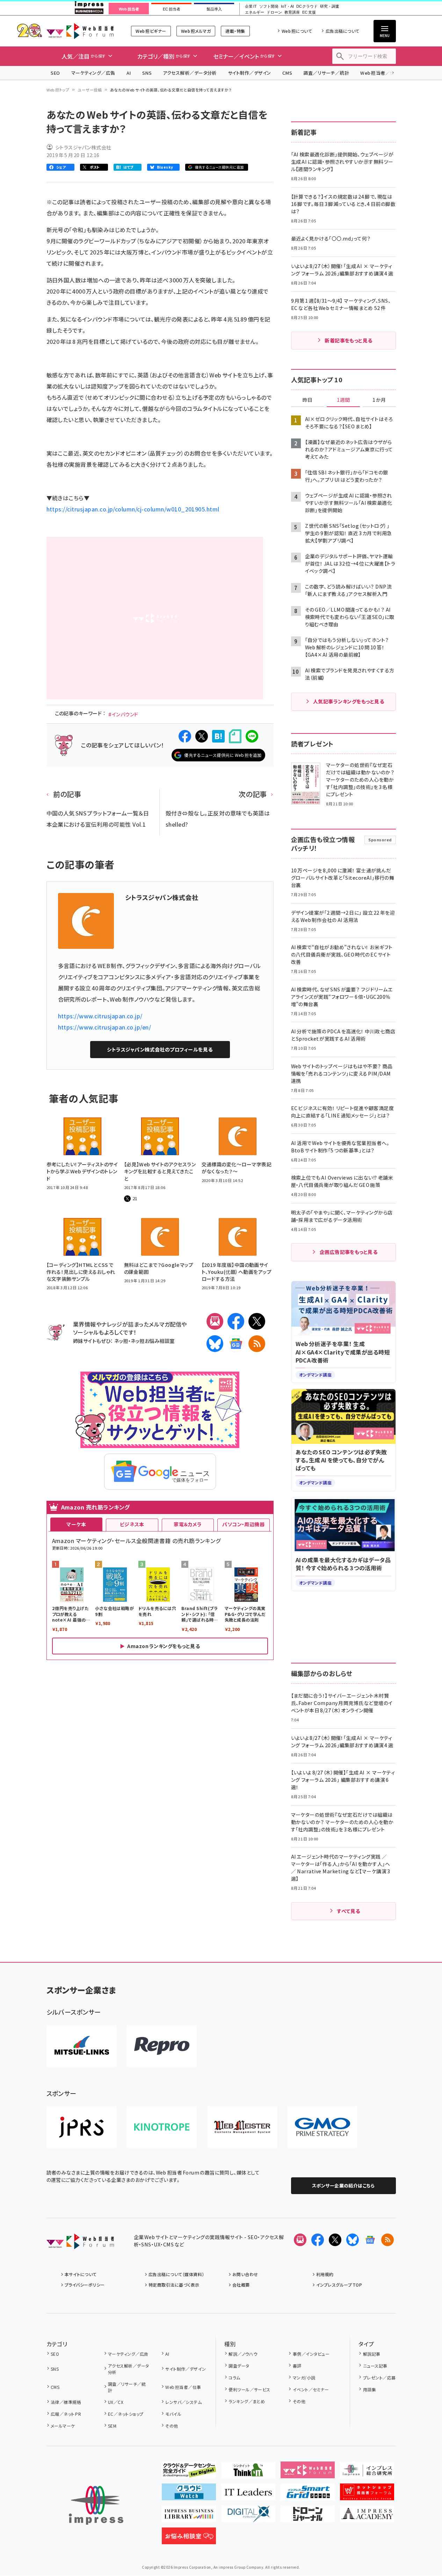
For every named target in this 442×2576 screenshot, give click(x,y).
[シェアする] (185, 736)
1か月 (379, 400)
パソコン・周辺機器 (243, 1524)
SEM (112, 2426)
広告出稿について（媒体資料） (176, 2274)
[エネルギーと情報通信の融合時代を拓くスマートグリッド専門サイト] (308, 2495)
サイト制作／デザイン (249, 73)
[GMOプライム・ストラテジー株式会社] (323, 2127)
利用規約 (325, 2274)
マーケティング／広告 (93, 73)
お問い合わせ (245, 2274)
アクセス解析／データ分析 (190, 73)
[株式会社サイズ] (242, 2127)
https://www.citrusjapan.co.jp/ (100, 1016)
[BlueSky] (215, 1344)
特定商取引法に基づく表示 (174, 2285)
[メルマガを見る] (300, 2240)
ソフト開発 (269, 6)
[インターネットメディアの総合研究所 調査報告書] (367, 2473)
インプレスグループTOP (339, 2285)
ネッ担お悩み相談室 (153, 1341)
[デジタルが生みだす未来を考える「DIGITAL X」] (248, 2517)
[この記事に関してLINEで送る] (252, 736)
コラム (234, 2378)
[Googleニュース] (236, 1344)
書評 (297, 2366)
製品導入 (214, 9)
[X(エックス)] (257, 1321)
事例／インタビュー (311, 2354)
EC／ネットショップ (126, 2414)
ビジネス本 (132, 1524)
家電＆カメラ (188, 1524)
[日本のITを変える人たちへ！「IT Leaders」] (248, 2495)
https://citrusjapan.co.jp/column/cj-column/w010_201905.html (133, 509)
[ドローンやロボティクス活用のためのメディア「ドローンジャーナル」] (308, 2517)
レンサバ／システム (183, 2402)
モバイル (173, 2414)
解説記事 (372, 2354)
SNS (147, 73)
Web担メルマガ (196, 31)
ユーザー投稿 (90, 90)
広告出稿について (342, 31)
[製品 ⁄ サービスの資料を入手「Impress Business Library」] (189, 2517)
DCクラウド (307, 6)
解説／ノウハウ (243, 2354)
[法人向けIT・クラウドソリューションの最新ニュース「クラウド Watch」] (189, 2495)
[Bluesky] (353, 2240)
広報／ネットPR (66, 2414)
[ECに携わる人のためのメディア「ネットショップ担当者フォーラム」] (367, 2495)
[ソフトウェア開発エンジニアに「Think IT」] (248, 2473)
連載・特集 (235, 31)
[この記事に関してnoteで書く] (235, 736)
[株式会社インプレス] (96, 2505)
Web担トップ (58, 90)
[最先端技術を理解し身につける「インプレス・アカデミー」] (367, 2517)
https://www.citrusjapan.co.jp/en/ (105, 1027)
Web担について (297, 31)
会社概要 (241, 2285)
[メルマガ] (215, 1321)
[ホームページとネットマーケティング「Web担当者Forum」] (308, 2473)
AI (129, 73)
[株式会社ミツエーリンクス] (81, 2046)
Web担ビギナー (151, 31)
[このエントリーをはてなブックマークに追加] (218, 736)
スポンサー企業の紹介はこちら (343, 2186)
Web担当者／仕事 (380, 73)
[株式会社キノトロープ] (162, 2127)
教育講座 (292, 12)
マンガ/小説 (304, 2378)
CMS (287, 73)
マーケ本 (76, 1524)
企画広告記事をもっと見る (349, 1252)
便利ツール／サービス (249, 2389)
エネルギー (255, 12)
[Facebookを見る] (318, 2240)
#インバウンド (123, 714)
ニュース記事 (375, 2366)
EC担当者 (171, 9)
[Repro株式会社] (162, 2046)
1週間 (343, 400)
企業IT (251, 6)
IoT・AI (287, 6)
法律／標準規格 (66, 2402)
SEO (55, 73)
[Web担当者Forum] (80, 2244)
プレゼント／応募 (379, 2378)
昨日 (307, 400)
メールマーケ (63, 2426)
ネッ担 (121, 1341)
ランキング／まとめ (247, 2401)
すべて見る (348, 1911)
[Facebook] (236, 1321)
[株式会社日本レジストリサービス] (81, 2127)
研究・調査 (330, 6)
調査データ (239, 2366)
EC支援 (309, 12)
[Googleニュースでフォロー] (370, 2240)
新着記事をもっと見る (349, 340)
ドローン (274, 12)
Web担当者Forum (80, 31)
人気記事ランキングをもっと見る (349, 701)
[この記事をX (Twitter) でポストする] (202, 736)
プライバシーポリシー (85, 2285)
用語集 (369, 2389)
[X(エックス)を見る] (335, 2240)
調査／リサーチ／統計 (326, 73)
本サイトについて (81, 2274)
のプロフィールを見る (160, 1049)
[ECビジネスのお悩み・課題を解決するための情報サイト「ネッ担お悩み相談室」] (189, 2539)
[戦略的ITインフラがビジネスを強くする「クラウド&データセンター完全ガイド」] (189, 2473)
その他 (172, 2426)
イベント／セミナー (311, 2389)
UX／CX (116, 2402)
